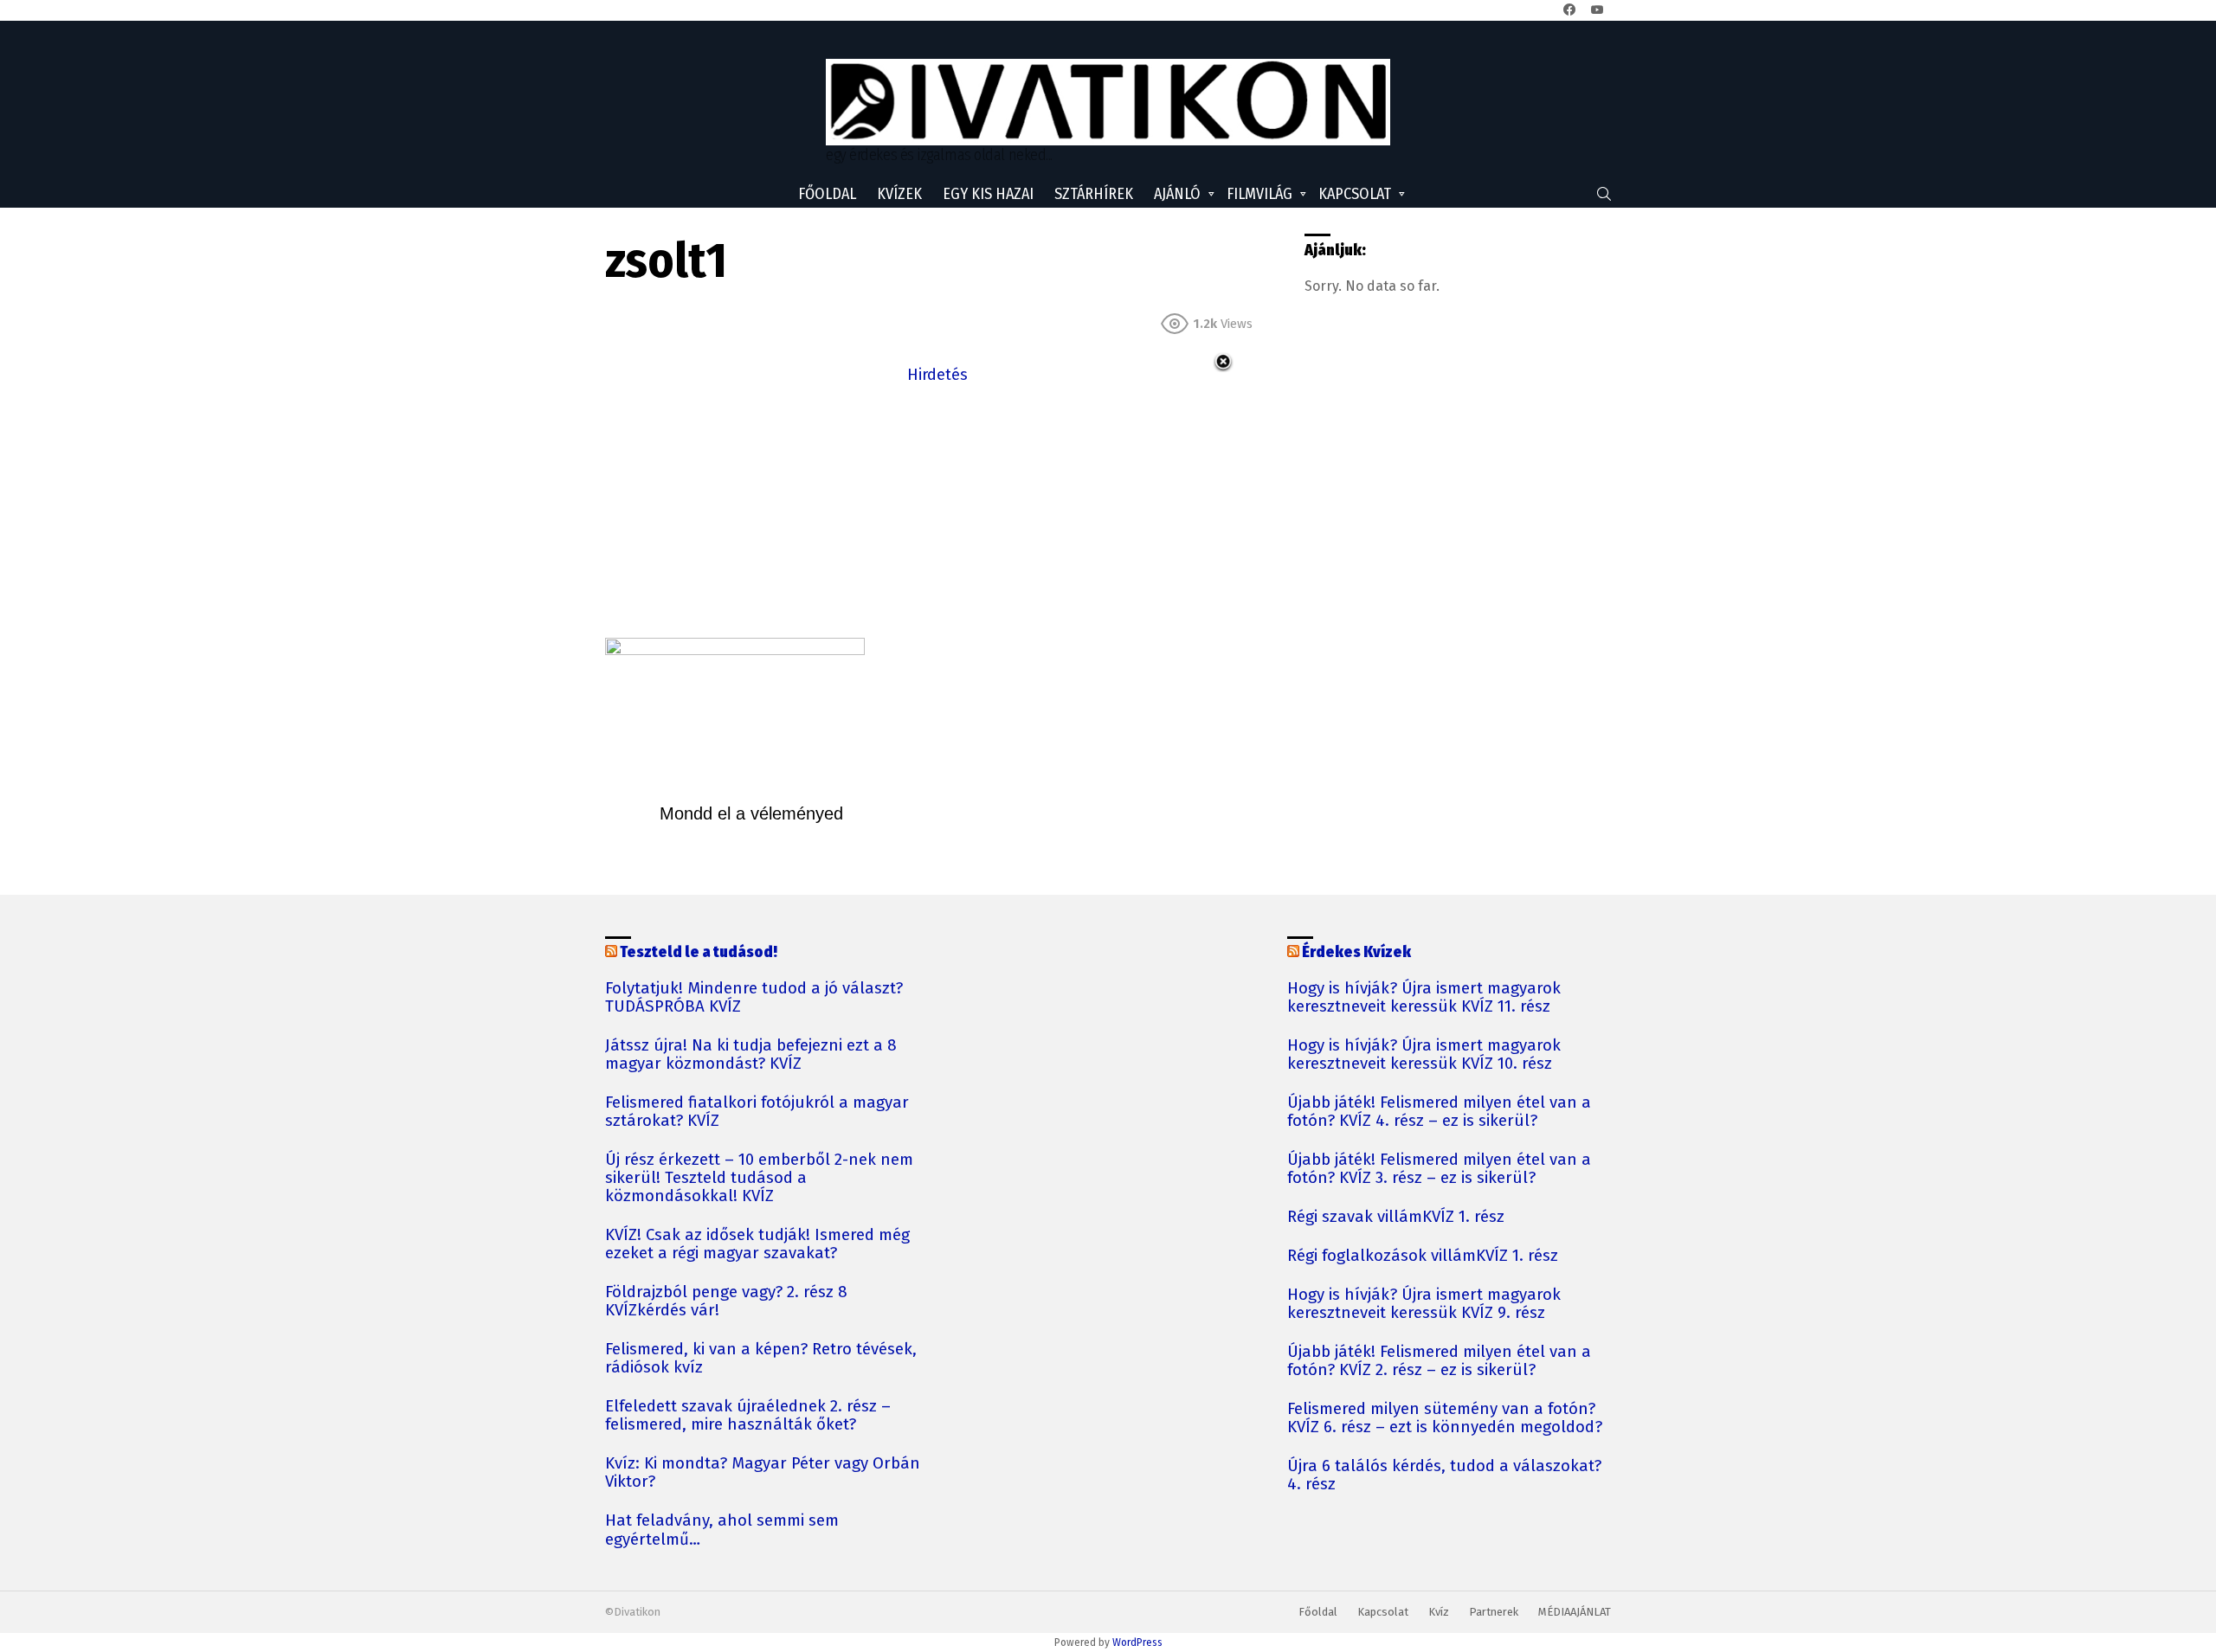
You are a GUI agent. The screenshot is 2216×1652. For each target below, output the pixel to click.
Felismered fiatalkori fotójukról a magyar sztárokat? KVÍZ (757, 1112)
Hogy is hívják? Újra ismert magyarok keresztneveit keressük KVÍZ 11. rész (1424, 998)
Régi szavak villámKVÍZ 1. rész (1396, 1217)
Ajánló (1177, 194)
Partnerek (1494, 1612)
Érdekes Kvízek (1356, 952)
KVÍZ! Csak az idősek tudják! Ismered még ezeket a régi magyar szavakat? (757, 1244)
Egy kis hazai (988, 194)
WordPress (1137, 1642)
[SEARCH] (1604, 194)
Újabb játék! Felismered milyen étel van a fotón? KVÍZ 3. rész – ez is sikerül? (1439, 1169)
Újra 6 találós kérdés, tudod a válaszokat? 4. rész (1444, 1475)
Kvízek (899, 194)
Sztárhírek (1094, 194)
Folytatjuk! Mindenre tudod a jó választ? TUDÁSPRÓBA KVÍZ (754, 998)
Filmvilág (1259, 194)
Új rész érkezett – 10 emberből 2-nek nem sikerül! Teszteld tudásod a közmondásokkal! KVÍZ (759, 1178)
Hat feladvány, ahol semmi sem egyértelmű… (722, 1530)
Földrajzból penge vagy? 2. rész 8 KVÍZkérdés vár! (726, 1302)
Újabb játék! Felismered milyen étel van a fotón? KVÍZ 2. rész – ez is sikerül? (1439, 1361)
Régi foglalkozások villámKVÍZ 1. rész (1423, 1256)
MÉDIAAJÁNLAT (1575, 1612)
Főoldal (827, 194)
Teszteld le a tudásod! (699, 952)
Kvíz (1439, 1612)
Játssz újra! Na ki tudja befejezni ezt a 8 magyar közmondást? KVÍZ (751, 1055)
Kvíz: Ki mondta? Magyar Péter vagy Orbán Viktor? (763, 1473)
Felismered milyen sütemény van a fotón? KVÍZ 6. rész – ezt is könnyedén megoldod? (1445, 1418)
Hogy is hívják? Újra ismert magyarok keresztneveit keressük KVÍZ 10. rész (1424, 1055)
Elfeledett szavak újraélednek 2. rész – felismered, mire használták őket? (748, 1416)
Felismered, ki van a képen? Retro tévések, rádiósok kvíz (761, 1359)
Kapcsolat (1355, 194)
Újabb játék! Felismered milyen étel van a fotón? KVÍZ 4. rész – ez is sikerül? (1439, 1112)
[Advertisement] (937, 509)
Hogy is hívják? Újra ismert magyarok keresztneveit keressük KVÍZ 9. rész (1424, 1304)
